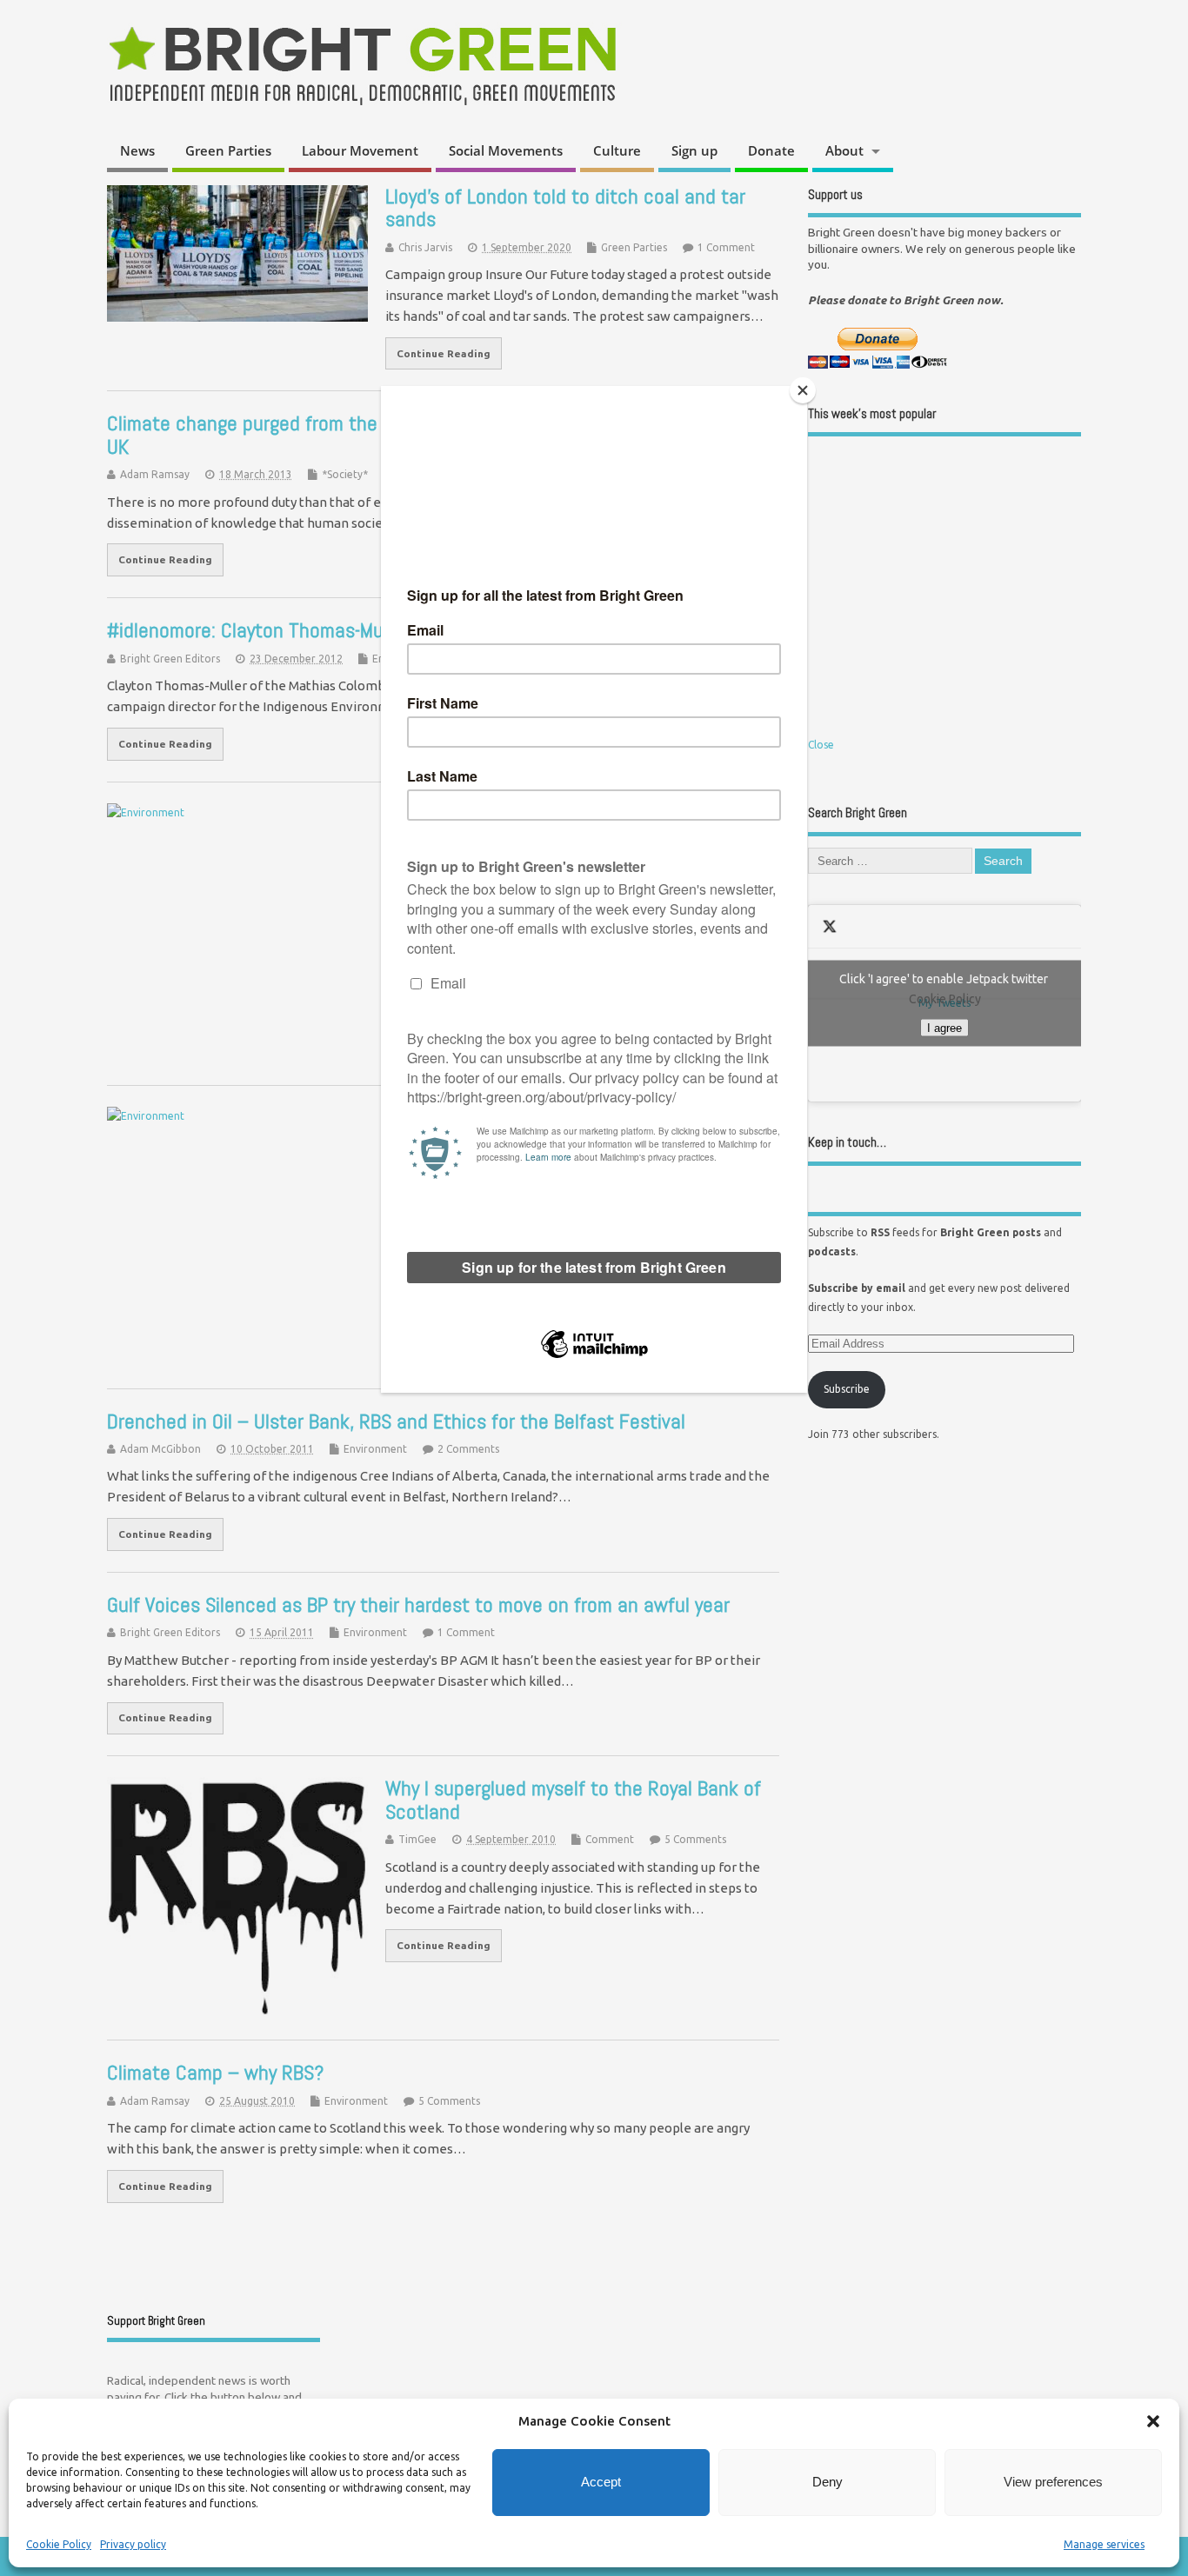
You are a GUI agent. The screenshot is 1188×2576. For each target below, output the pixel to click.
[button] (1153, 2421)
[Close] (803, 390)
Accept (601, 2482)
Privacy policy (133, 2544)
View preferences (1053, 2482)
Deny (828, 2482)
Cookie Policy (59, 2544)
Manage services (1104, 2544)
